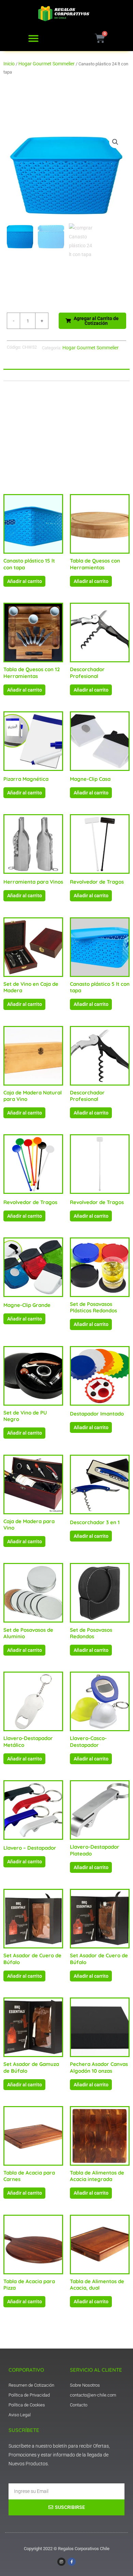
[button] (33, 38)
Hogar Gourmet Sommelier (47, 64)
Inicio (9, 64)
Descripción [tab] (22, 375)
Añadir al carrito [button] (25, 581)
